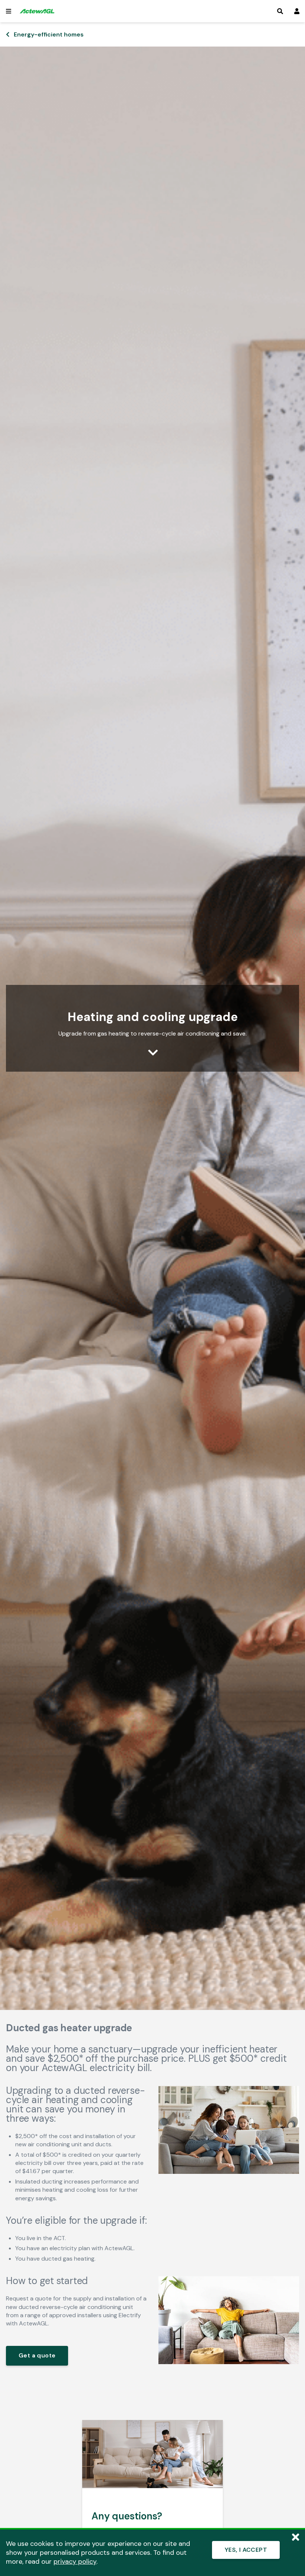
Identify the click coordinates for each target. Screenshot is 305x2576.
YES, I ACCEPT (246, 2550)
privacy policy (75, 2561)
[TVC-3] (229, 2362)
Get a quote (37, 2355)
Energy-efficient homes (49, 34)
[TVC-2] (229, 2172)
